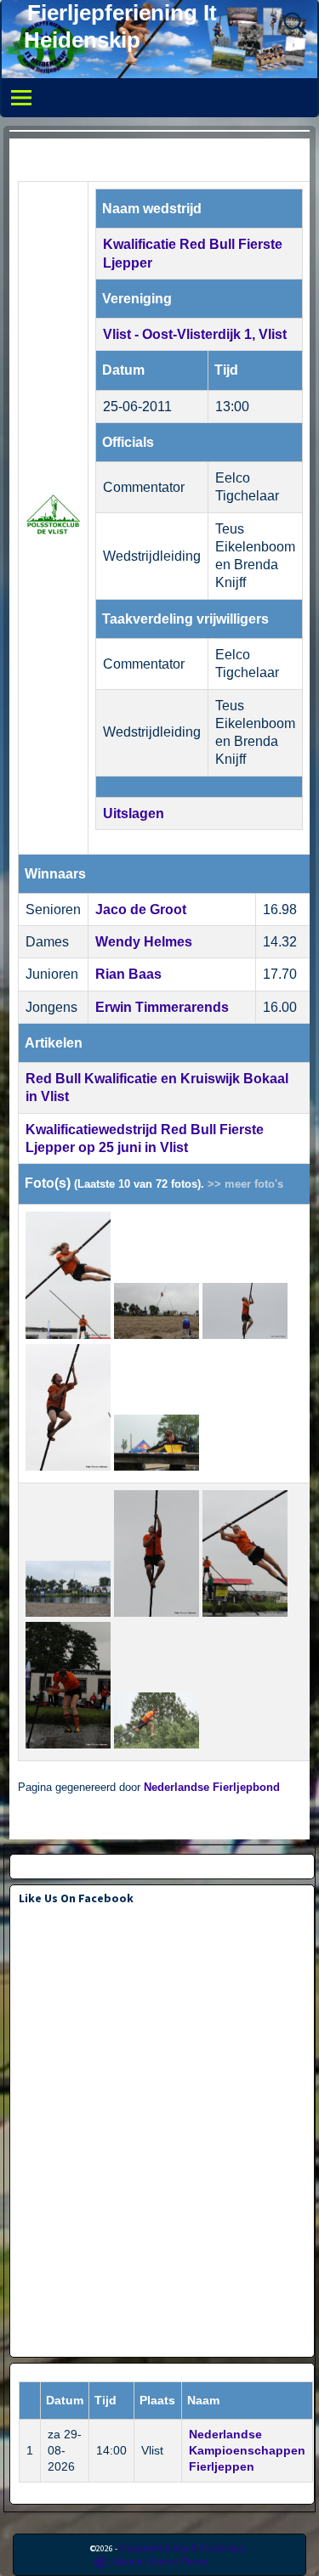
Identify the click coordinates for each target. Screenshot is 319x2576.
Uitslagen (134, 813)
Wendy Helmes (144, 942)
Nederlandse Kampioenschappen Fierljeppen (247, 2450)
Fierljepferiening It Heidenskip (183, 2548)
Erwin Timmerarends (162, 1007)
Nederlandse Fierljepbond (212, 1788)
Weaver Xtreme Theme (161, 2561)
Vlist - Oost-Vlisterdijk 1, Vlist (195, 334)
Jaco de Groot (141, 910)
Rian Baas (128, 974)
